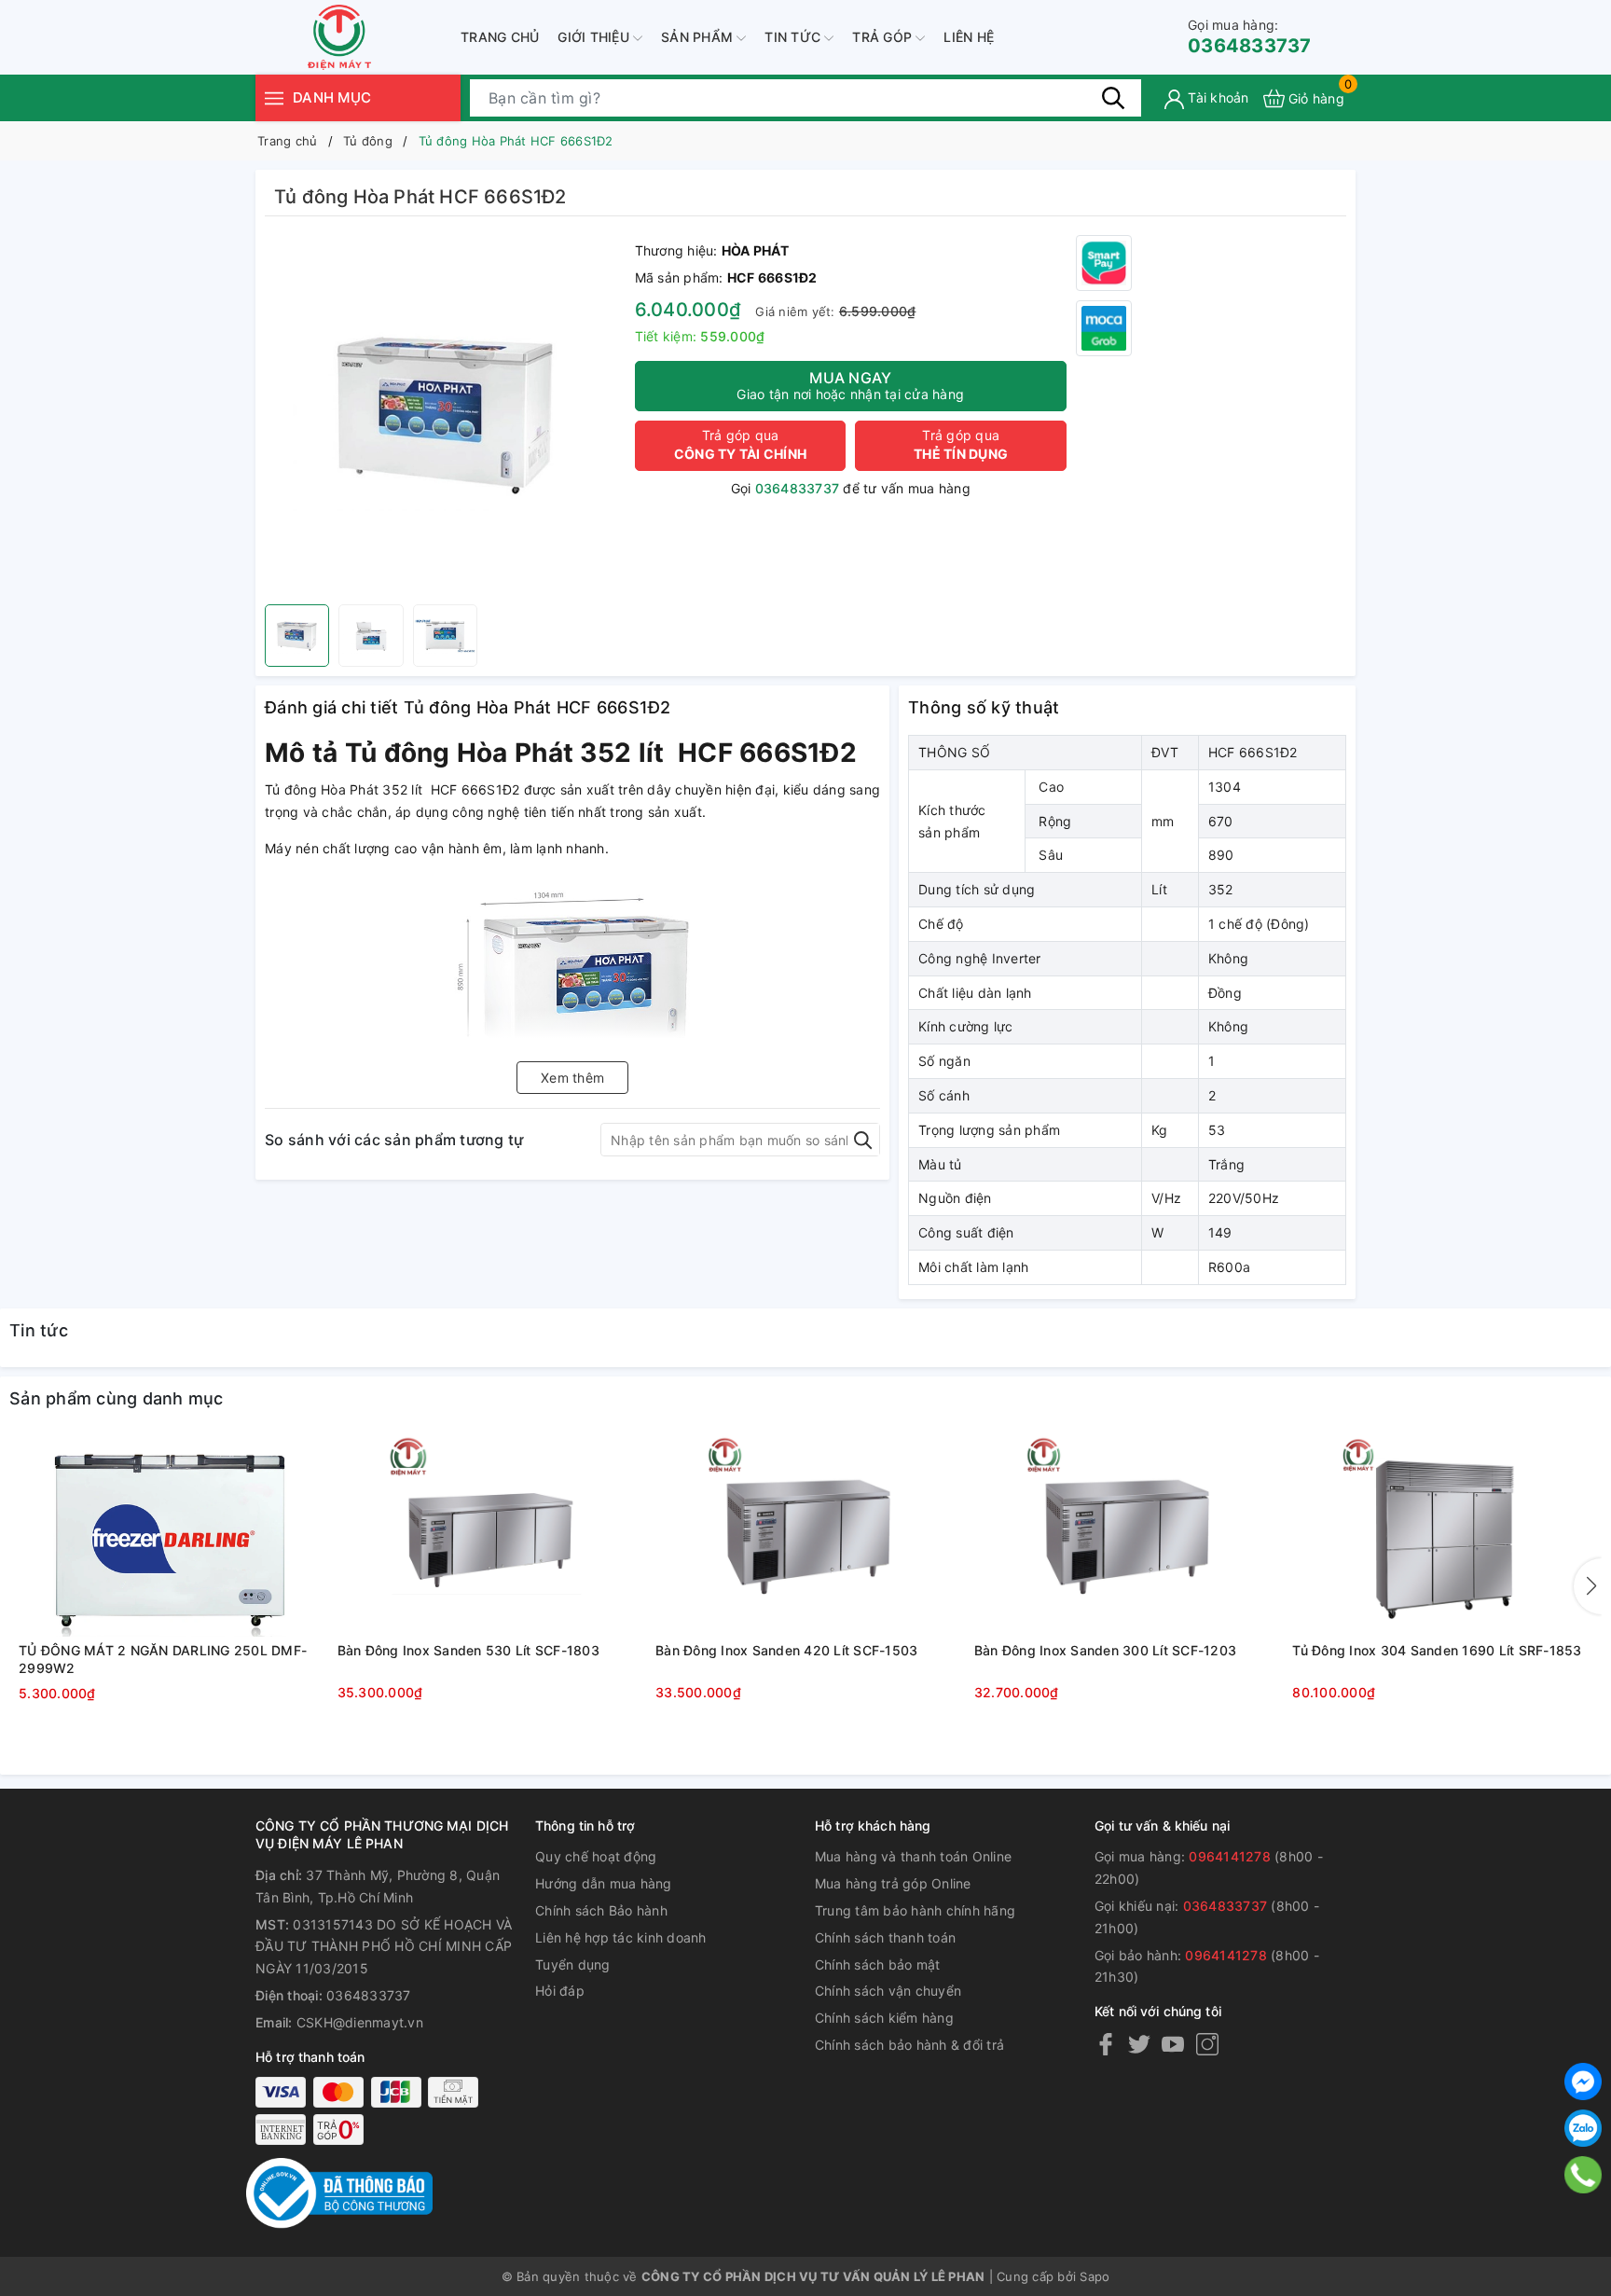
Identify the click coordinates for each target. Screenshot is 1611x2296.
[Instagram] (1207, 2044)
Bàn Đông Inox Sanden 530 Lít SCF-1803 (468, 1650)
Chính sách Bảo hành (601, 1910)
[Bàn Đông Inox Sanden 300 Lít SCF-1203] (1124, 1536)
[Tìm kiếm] (1113, 98)
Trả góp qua (740, 444)
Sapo (1095, 2276)
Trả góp (884, 37)
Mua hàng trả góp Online (893, 1883)
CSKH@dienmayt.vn (360, 2022)
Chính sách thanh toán (885, 1937)
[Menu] (274, 97)
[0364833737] (1583, 2175)
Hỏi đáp (560, 1991)
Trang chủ (500, 37)
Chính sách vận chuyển (888, 1991)
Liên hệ (969, 37)
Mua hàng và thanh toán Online (913, 1856)
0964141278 (1230, 1856)
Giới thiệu (595, 37)
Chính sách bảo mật (878, 1964)
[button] (1588, 1586)
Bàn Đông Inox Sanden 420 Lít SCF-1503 (786, 1650)
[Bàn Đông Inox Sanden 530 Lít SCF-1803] (488, 1536)
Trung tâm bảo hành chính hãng (915, 1910)
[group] (445, 415)
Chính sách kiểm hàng (884, 2018)
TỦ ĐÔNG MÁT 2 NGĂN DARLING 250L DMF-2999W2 (163, 1660)
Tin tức (794, 37)
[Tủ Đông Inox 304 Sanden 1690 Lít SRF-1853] (1442, 1536)
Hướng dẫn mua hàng (604, 1883)
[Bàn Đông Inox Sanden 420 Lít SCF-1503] (805, 1536)
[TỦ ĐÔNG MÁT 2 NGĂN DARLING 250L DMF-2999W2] (169, 1536)
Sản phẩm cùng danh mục (117, 1398)
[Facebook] (1106, 2044)
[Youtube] (1173, 2044)
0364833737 (1250, 37)
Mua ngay (850, 385)
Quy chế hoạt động (596, 1856)
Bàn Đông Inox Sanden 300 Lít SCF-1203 (1105, 1650)
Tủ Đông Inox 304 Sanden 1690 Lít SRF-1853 (1437, 1650)
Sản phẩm (699, 37)
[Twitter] (1139, 2044)
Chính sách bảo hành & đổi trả (909, 2045)
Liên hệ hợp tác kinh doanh (621, 1937)
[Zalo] (1583, 2128)
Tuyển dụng (573, 1964)
